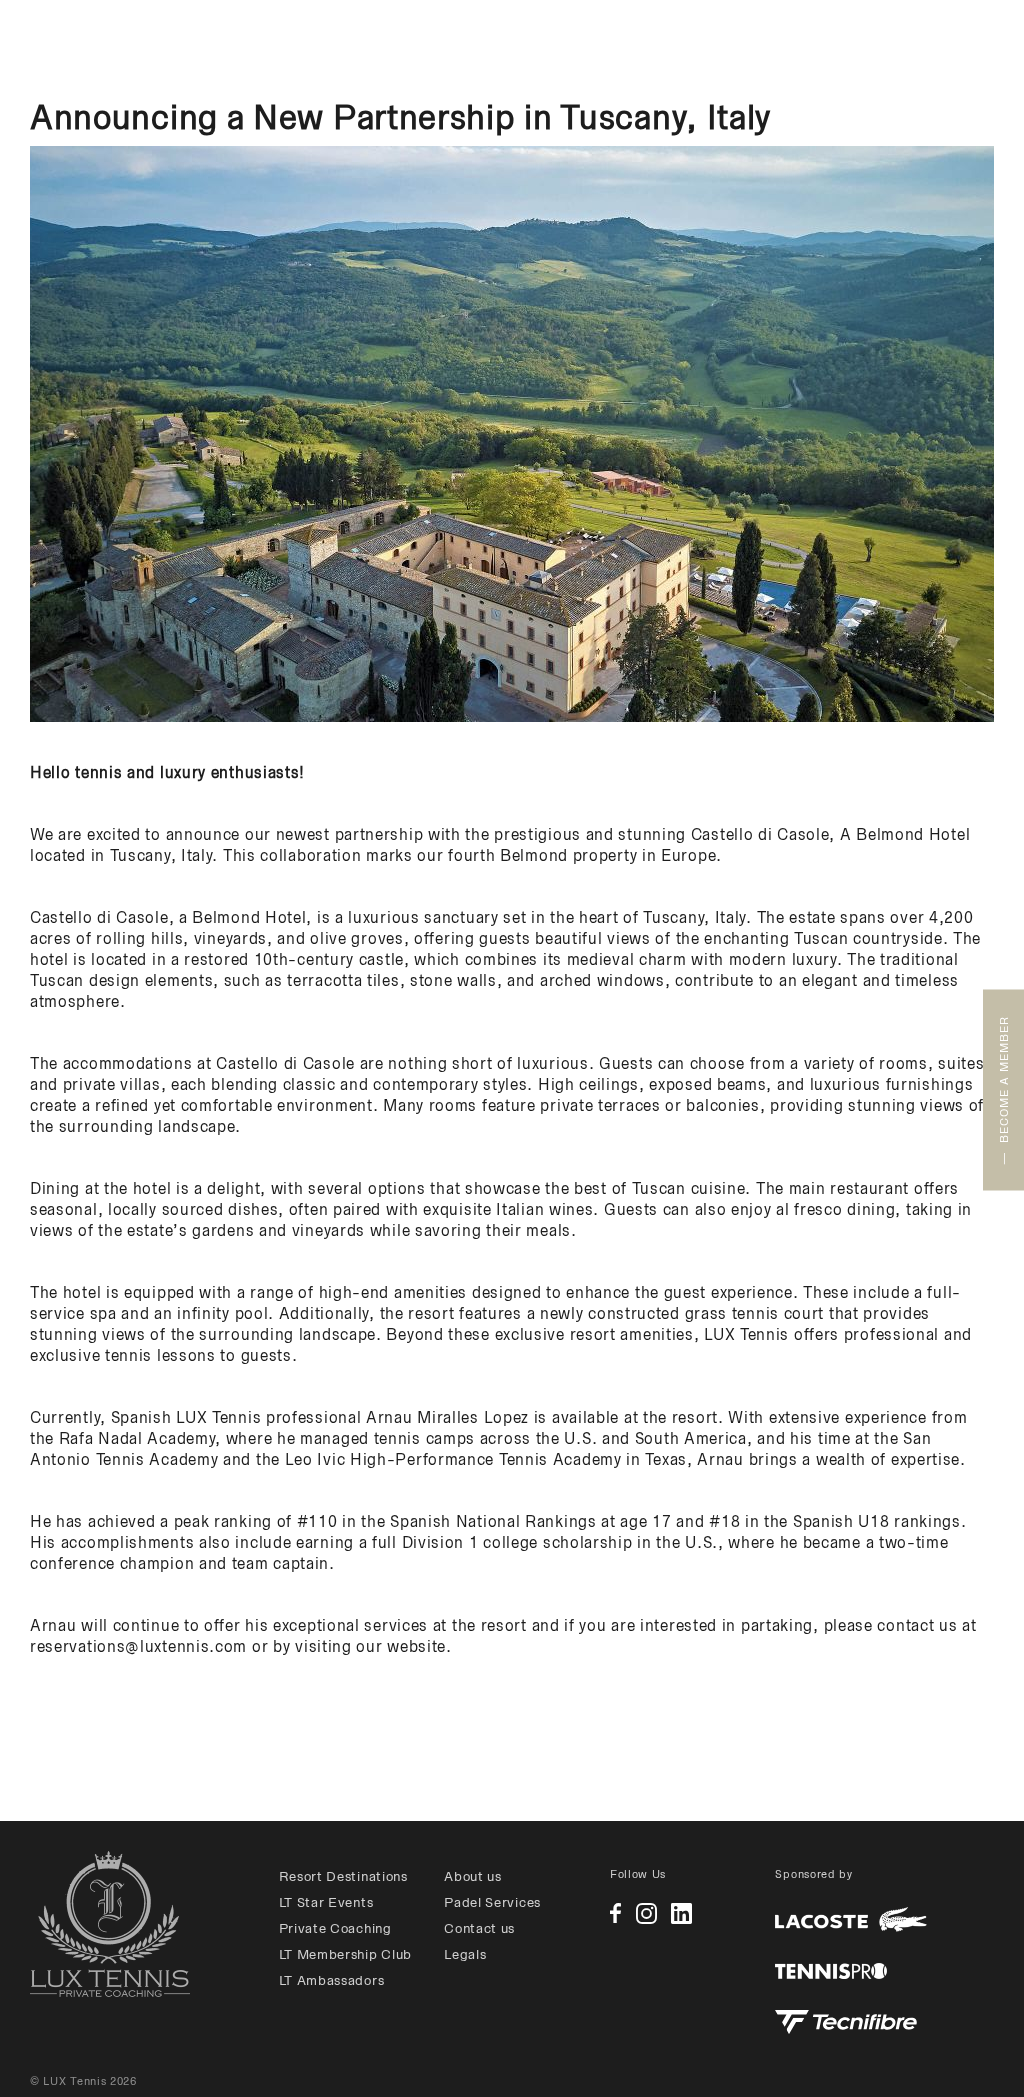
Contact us (479, 1928)
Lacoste (851, 1919)
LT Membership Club (346, 1954)
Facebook (615, 1913)
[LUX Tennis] (110, 1924)
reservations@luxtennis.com (138, 1646)
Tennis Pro (831, 1971)
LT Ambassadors (332, 1980)
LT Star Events (326, 1902)
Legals (465, 1954)
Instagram (646, 1913)
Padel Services (492, 1902)
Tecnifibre (846, 2022)
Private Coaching (335, 1928)
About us (473, 1876)
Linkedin (681, 1913)
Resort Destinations (343, 1876)
